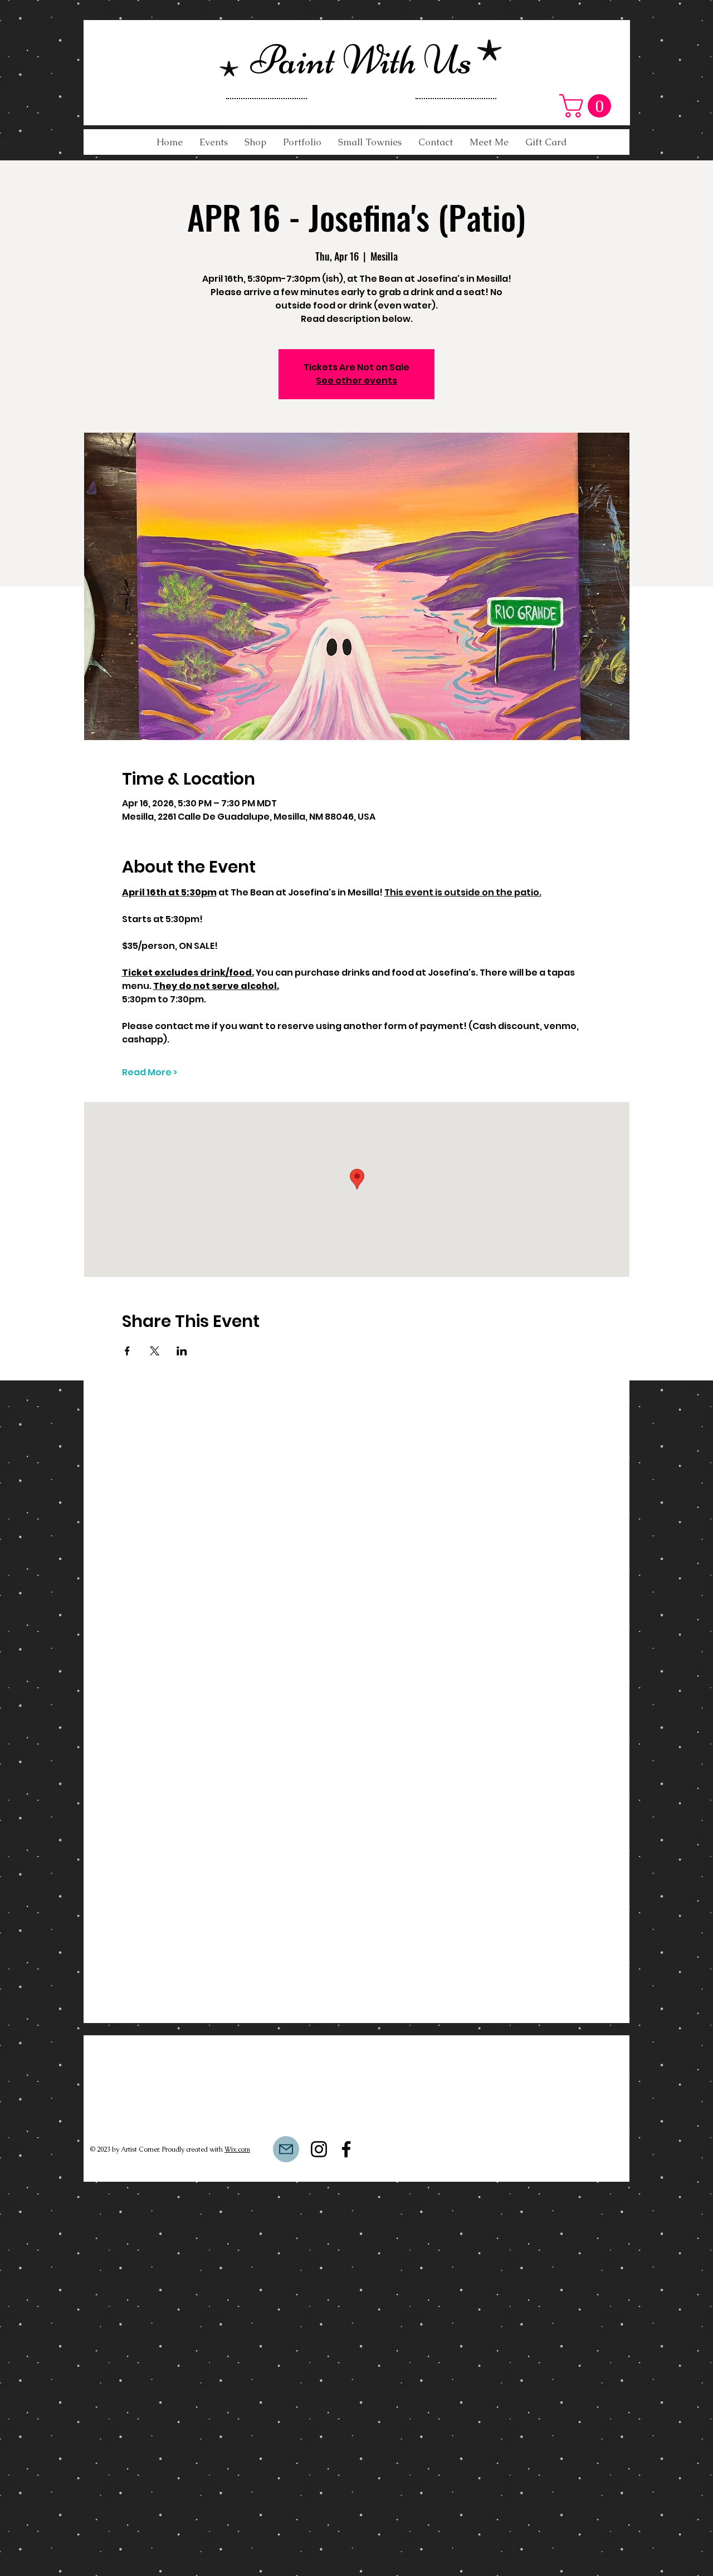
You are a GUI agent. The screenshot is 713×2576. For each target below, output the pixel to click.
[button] (588, 106)
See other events (356, 381)
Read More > (150, 1072)
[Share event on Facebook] (127, 1351)
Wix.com (237, 2149)
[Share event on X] (155, 1351)
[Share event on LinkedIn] (182, 1351)
